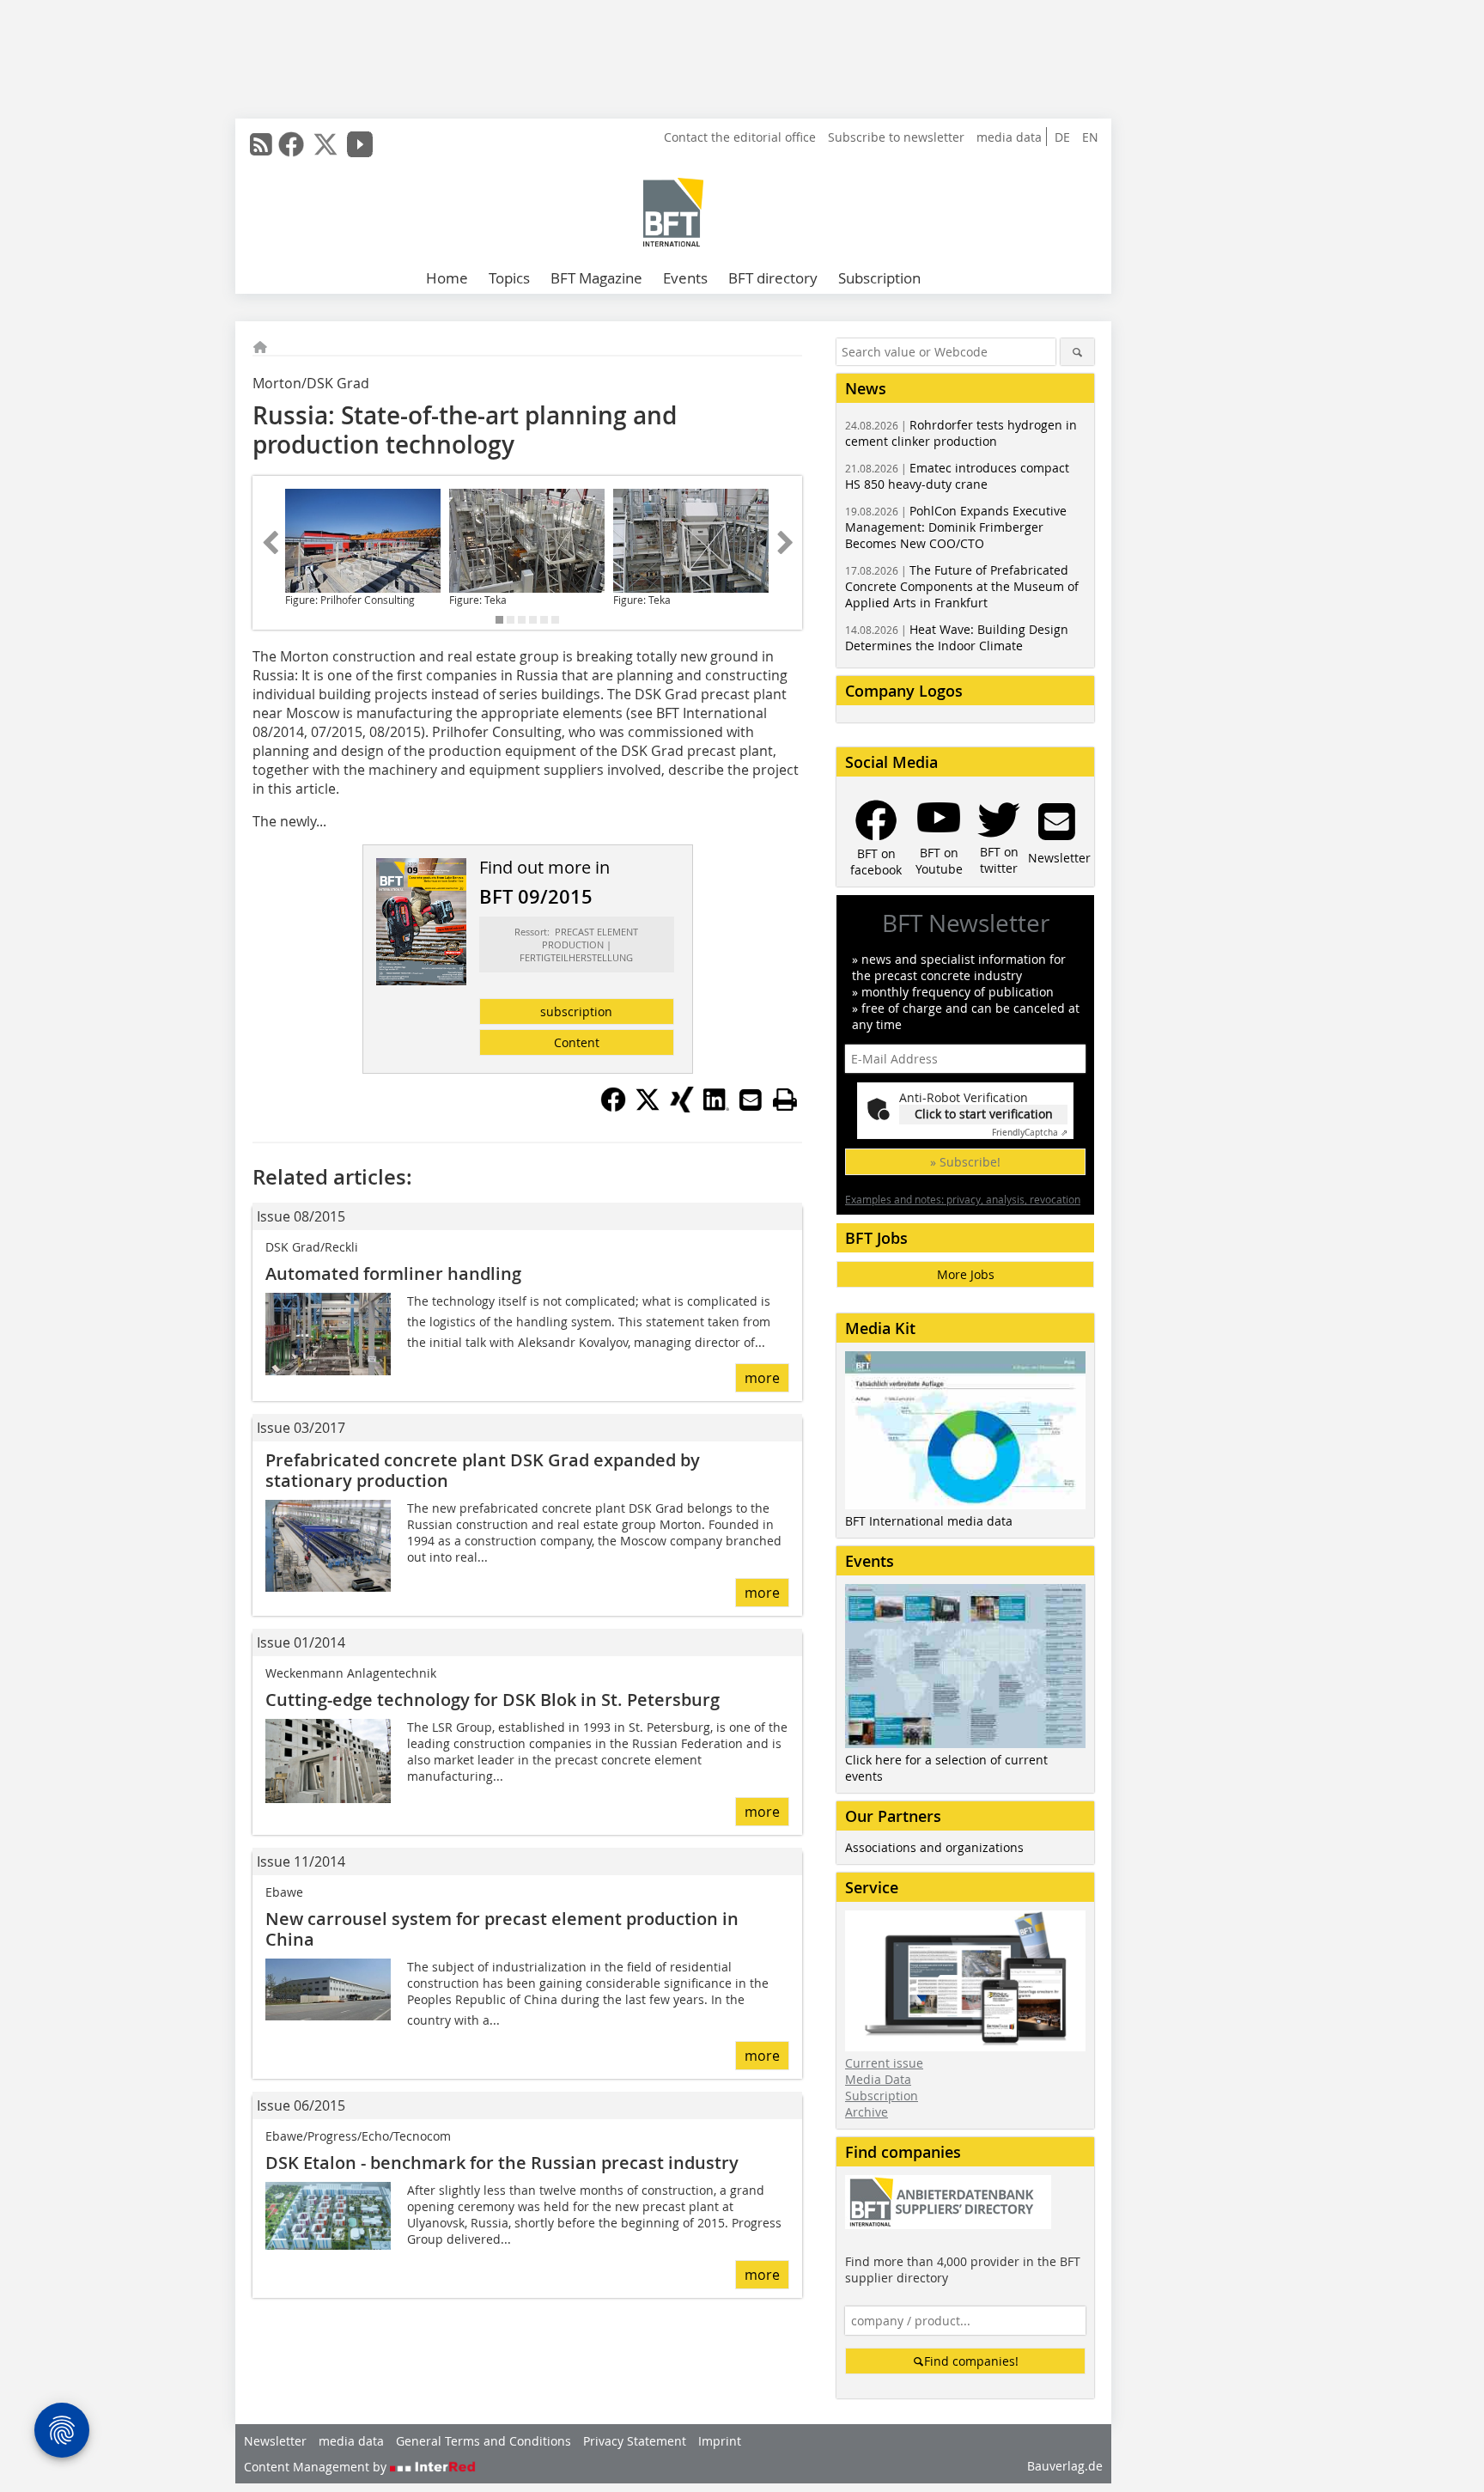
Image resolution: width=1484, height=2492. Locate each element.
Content (577, 1042)
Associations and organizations (934, 1847)
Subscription (879, 278)
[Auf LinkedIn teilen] (716, 1107)
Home (447, 278)
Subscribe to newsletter (896, 137)
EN (1090, 137)
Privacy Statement (635, 2441)
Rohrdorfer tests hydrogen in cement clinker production (961, 433)
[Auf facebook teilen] (613, 1107)
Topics (509, 278)
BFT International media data (929, 1521)
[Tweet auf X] (648, 1107)
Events (685, 278)
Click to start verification (984, 1114)
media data (1009, 137)
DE (1062, 137)
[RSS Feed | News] (261, 144)
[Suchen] (1077, 352)
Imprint (720, 2441)
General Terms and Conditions (484, 2441)
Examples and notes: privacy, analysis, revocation (963, 1199)
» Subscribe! (965, 1162)
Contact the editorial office (740, 137)
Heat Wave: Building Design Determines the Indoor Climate (957, 637)
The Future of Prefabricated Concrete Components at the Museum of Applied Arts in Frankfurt (962, 586)
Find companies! (971, 2361)
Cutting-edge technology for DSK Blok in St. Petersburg (493, 1700)
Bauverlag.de (1065, 2466)
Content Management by (317, 2467)
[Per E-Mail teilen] (751, 1100)
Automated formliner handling (393, 1273)
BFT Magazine (596, 278)
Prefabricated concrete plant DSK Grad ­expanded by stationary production (483, 1470)
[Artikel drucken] (785, 1100)
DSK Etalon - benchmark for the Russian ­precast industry (502, 2163)
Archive (867, 2112)
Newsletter (275, 2441)
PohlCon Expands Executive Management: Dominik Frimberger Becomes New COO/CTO (956, 527)
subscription (576, 1011)
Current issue (884, 2063)
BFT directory (773, 278)
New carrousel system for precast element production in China (502, 1929)
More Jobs (966, 1274)
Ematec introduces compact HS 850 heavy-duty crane (957, 476)
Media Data (878, 2079)
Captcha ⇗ (1030, 1133)
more (762, 1378)
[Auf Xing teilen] (682, 1107)
